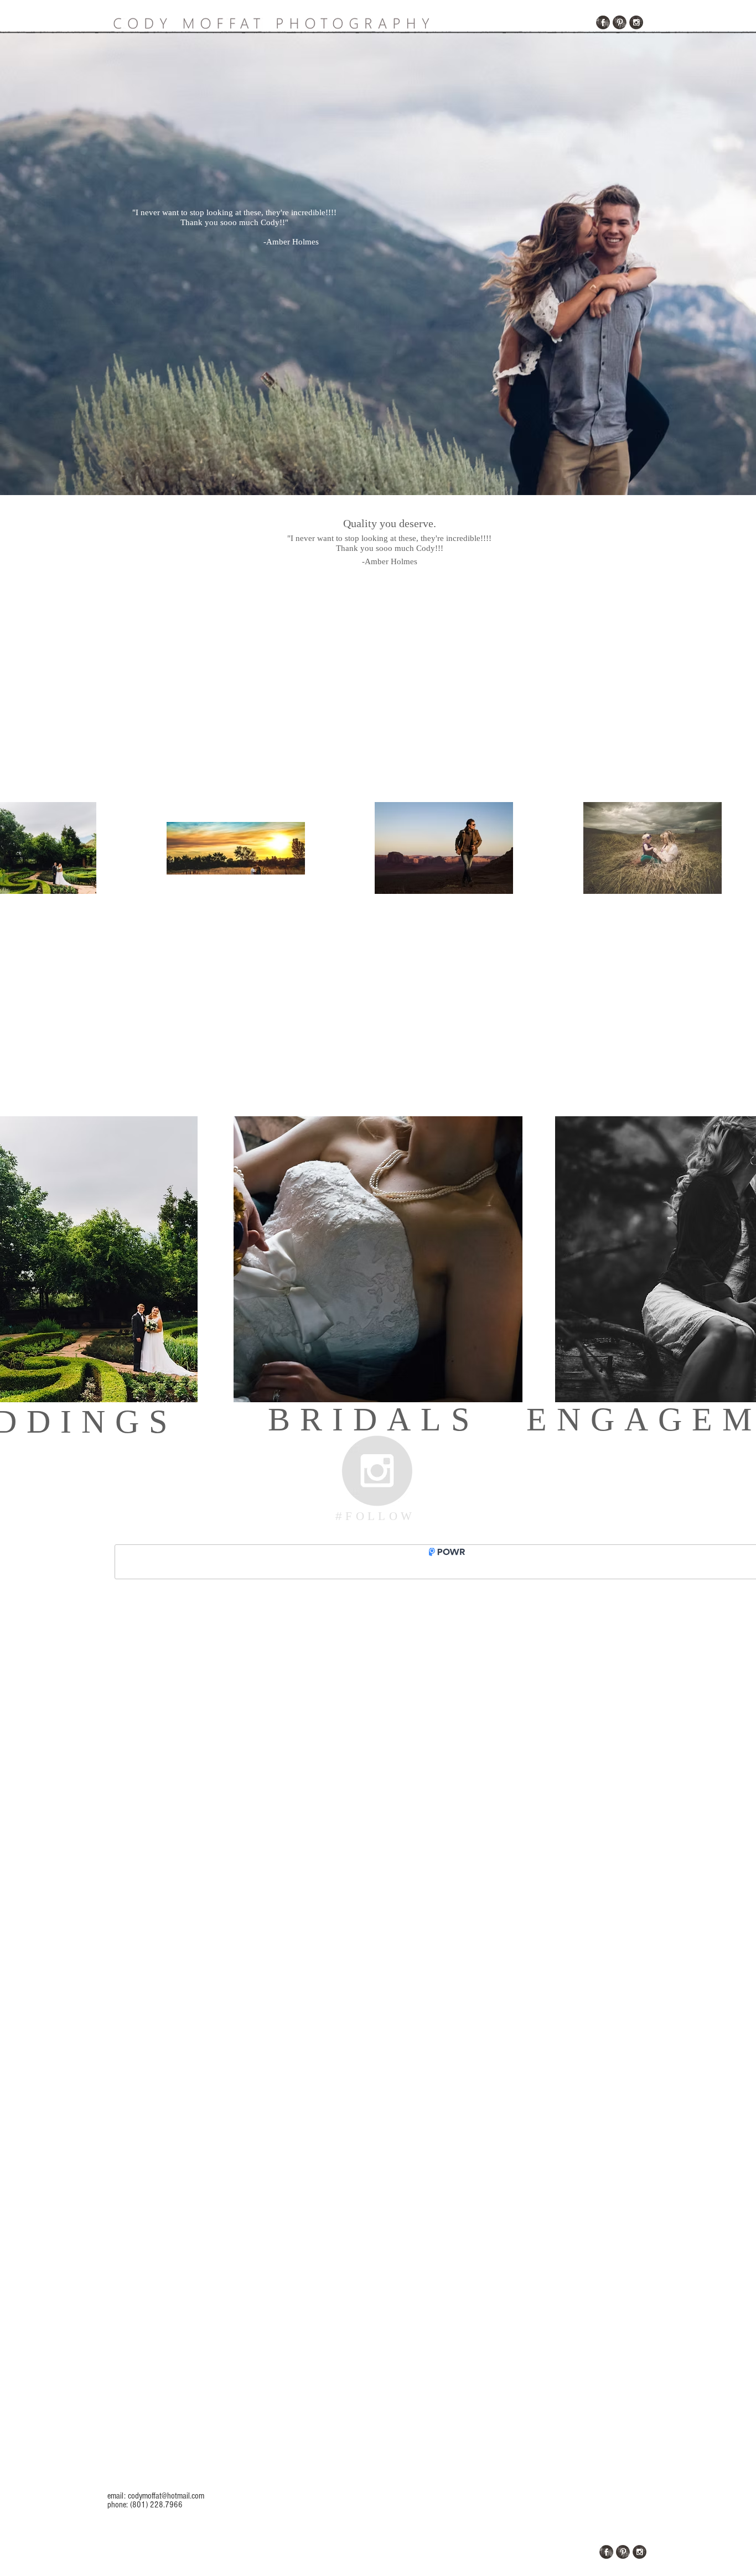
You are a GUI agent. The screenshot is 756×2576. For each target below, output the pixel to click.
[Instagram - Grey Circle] (377, 1471)
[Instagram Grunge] (636, 22)
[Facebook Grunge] (603, 22)
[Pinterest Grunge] (620, 22)
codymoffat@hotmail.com (166, 2496)
